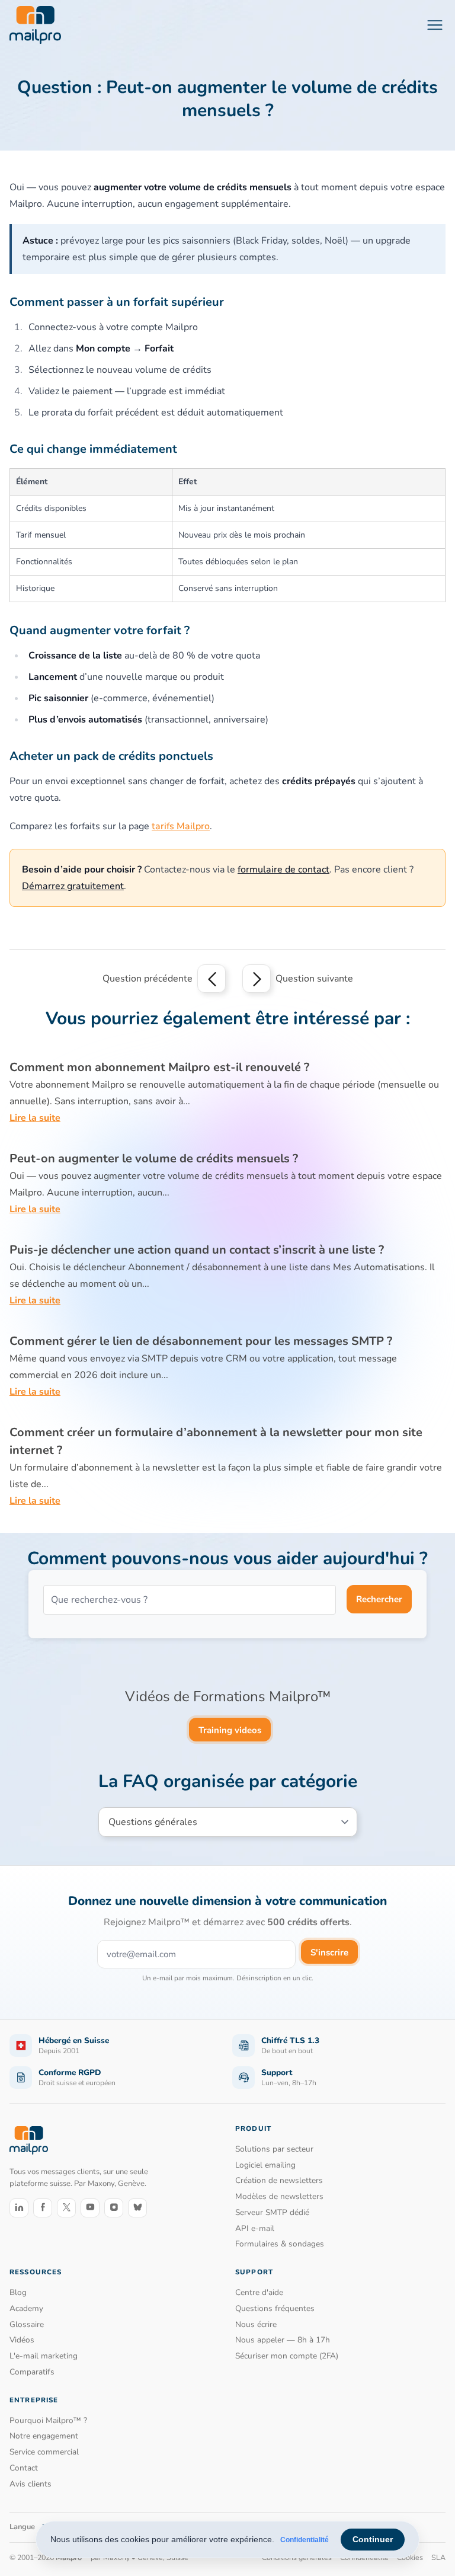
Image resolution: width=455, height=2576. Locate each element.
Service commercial (44, 2452)
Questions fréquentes (275, 2308)
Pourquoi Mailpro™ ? (48, 2420)
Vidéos (22, 2340)
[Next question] (257, 979)
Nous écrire (256, 2324)
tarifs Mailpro (181, 826)
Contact (24, 2468)
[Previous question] (212, 979)
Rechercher (379, 1599)
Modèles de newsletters (279, 2196)
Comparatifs (32, 2372)
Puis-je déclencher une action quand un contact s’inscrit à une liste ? (197, 1250)
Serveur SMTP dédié (272, 2212)
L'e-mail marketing (44, 2356)
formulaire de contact (283, 870)
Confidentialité (305, 2540)
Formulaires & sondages (280, 2244)
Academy (26, 2308)
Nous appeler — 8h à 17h (283, 2340)
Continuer (373, 2539)
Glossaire (27, 2324)
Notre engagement (44, 2436)
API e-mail (255, 2228)
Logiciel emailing (265, 2165)
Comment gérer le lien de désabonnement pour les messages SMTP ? (201, 1341)
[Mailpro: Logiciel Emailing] (35, 25)
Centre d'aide (259, 2292)
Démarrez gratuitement (73, 886)
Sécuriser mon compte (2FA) (287, 2356)
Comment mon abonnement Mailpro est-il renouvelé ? (159, 1067)
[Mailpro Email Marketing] (29, 2140)
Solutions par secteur (274, 2149)
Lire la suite (35, 1118)
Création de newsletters (279, 2180)
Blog (18, 2292)
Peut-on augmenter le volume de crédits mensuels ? (154, 1158)
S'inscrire (329, 1952)
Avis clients (31, 2484)
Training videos (230, 1730)
